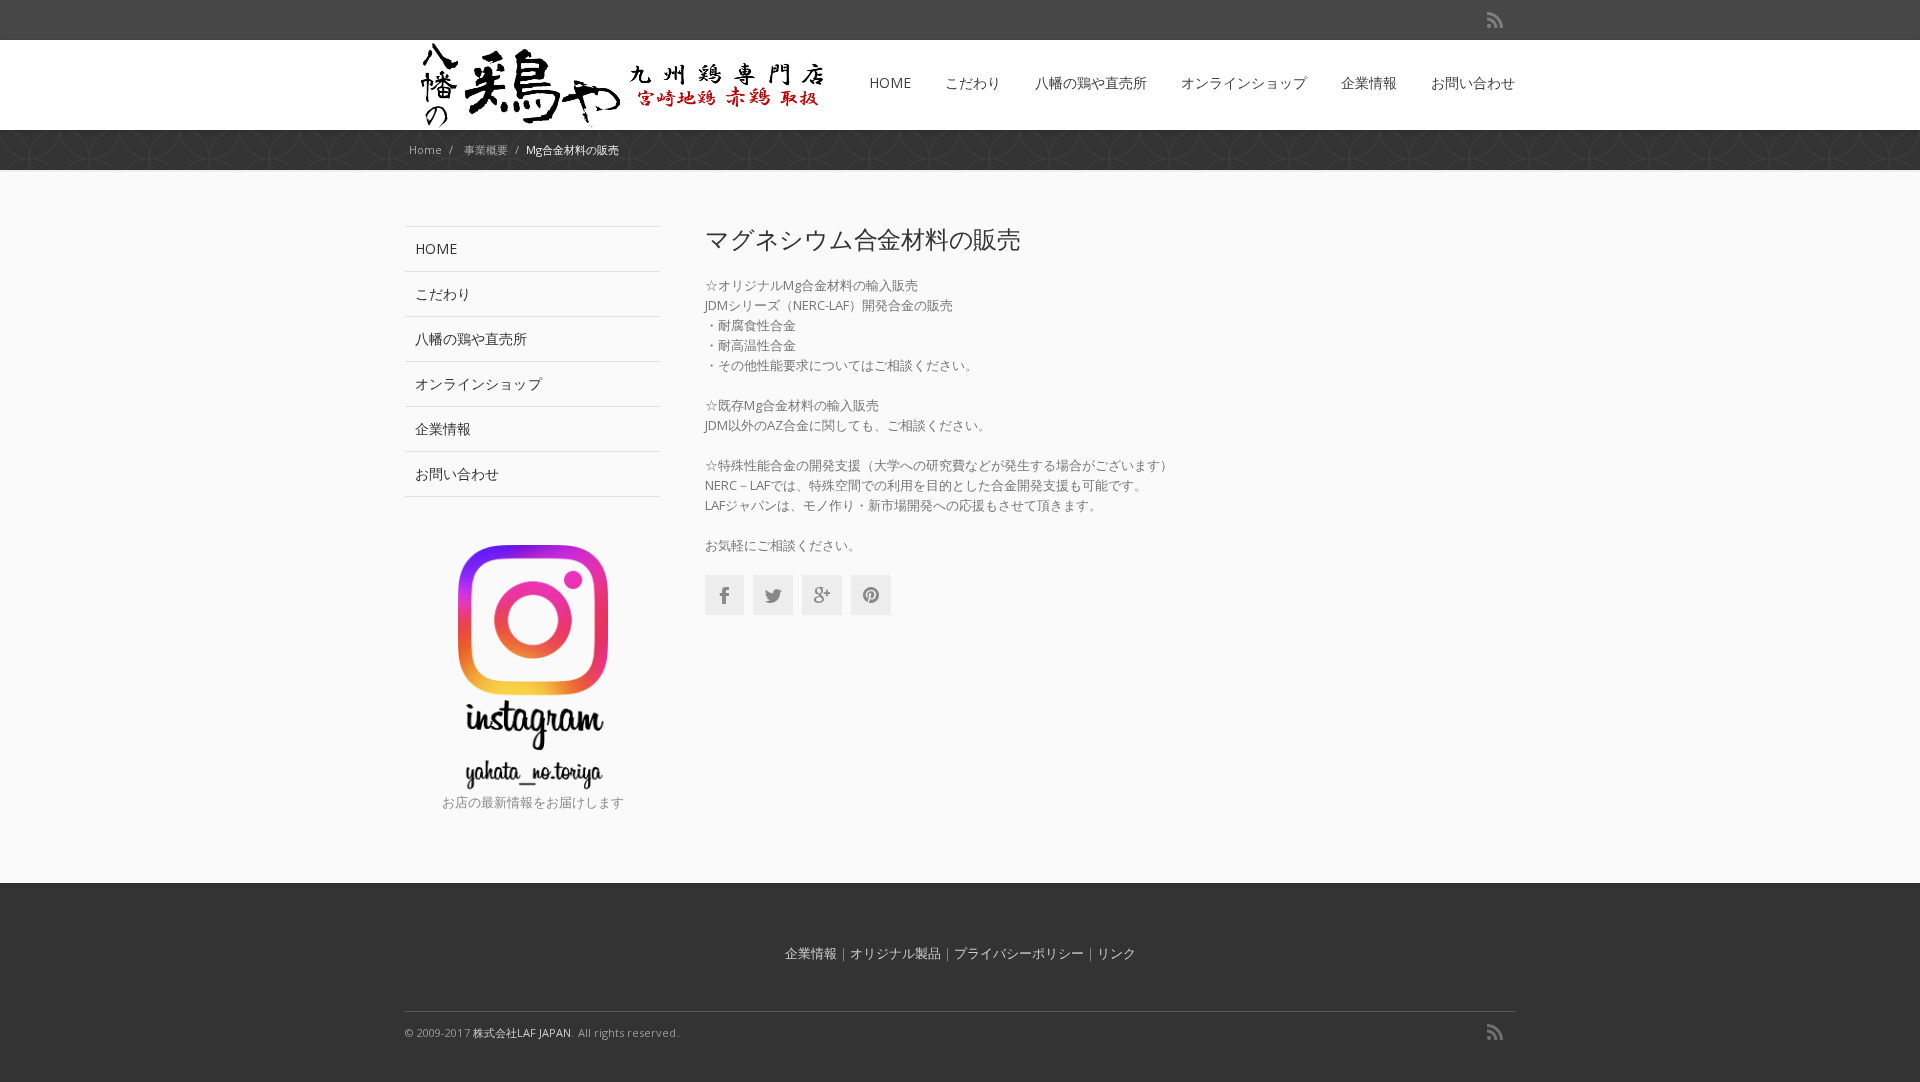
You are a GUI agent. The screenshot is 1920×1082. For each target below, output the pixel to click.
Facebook (724, 595)
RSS (1495, 20)
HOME (436, 248)
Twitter (773, 595)
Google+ (822, 595)
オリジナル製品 (895, 953)
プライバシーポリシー (1019, 953)
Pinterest (871, 595)
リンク (1116, 953)
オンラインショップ (478, 383)
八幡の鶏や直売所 (471, 338)
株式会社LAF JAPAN (522, 1032)
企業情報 (443, 428)
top (1880, 1042)
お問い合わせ (457, 473)
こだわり (443, 293)
